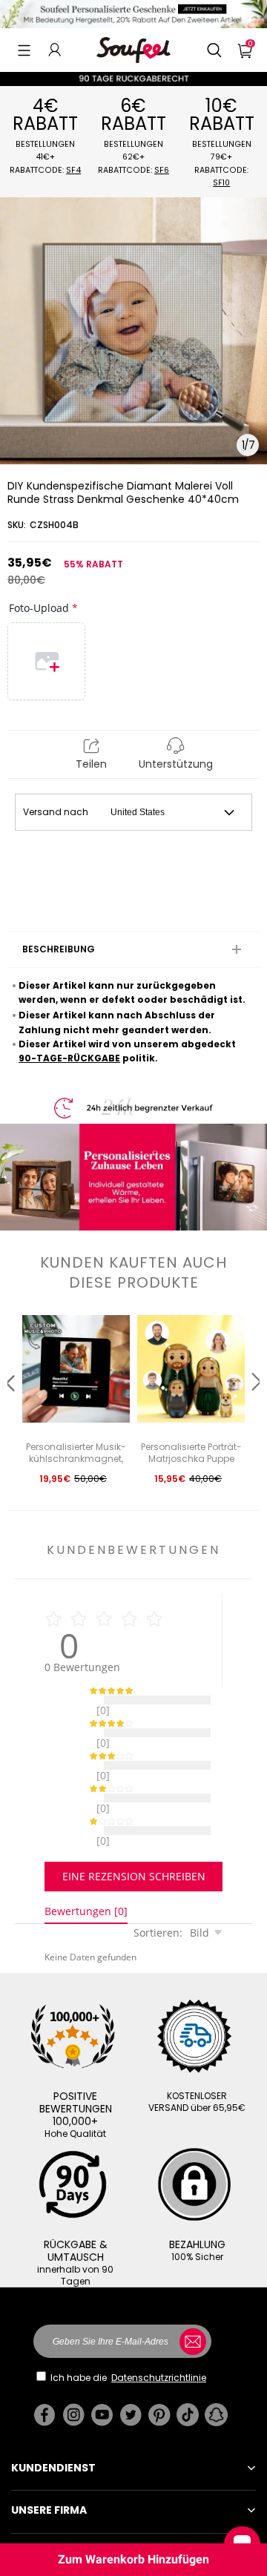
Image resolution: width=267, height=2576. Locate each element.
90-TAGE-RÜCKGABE (69, 1058)
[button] (24, 50)
